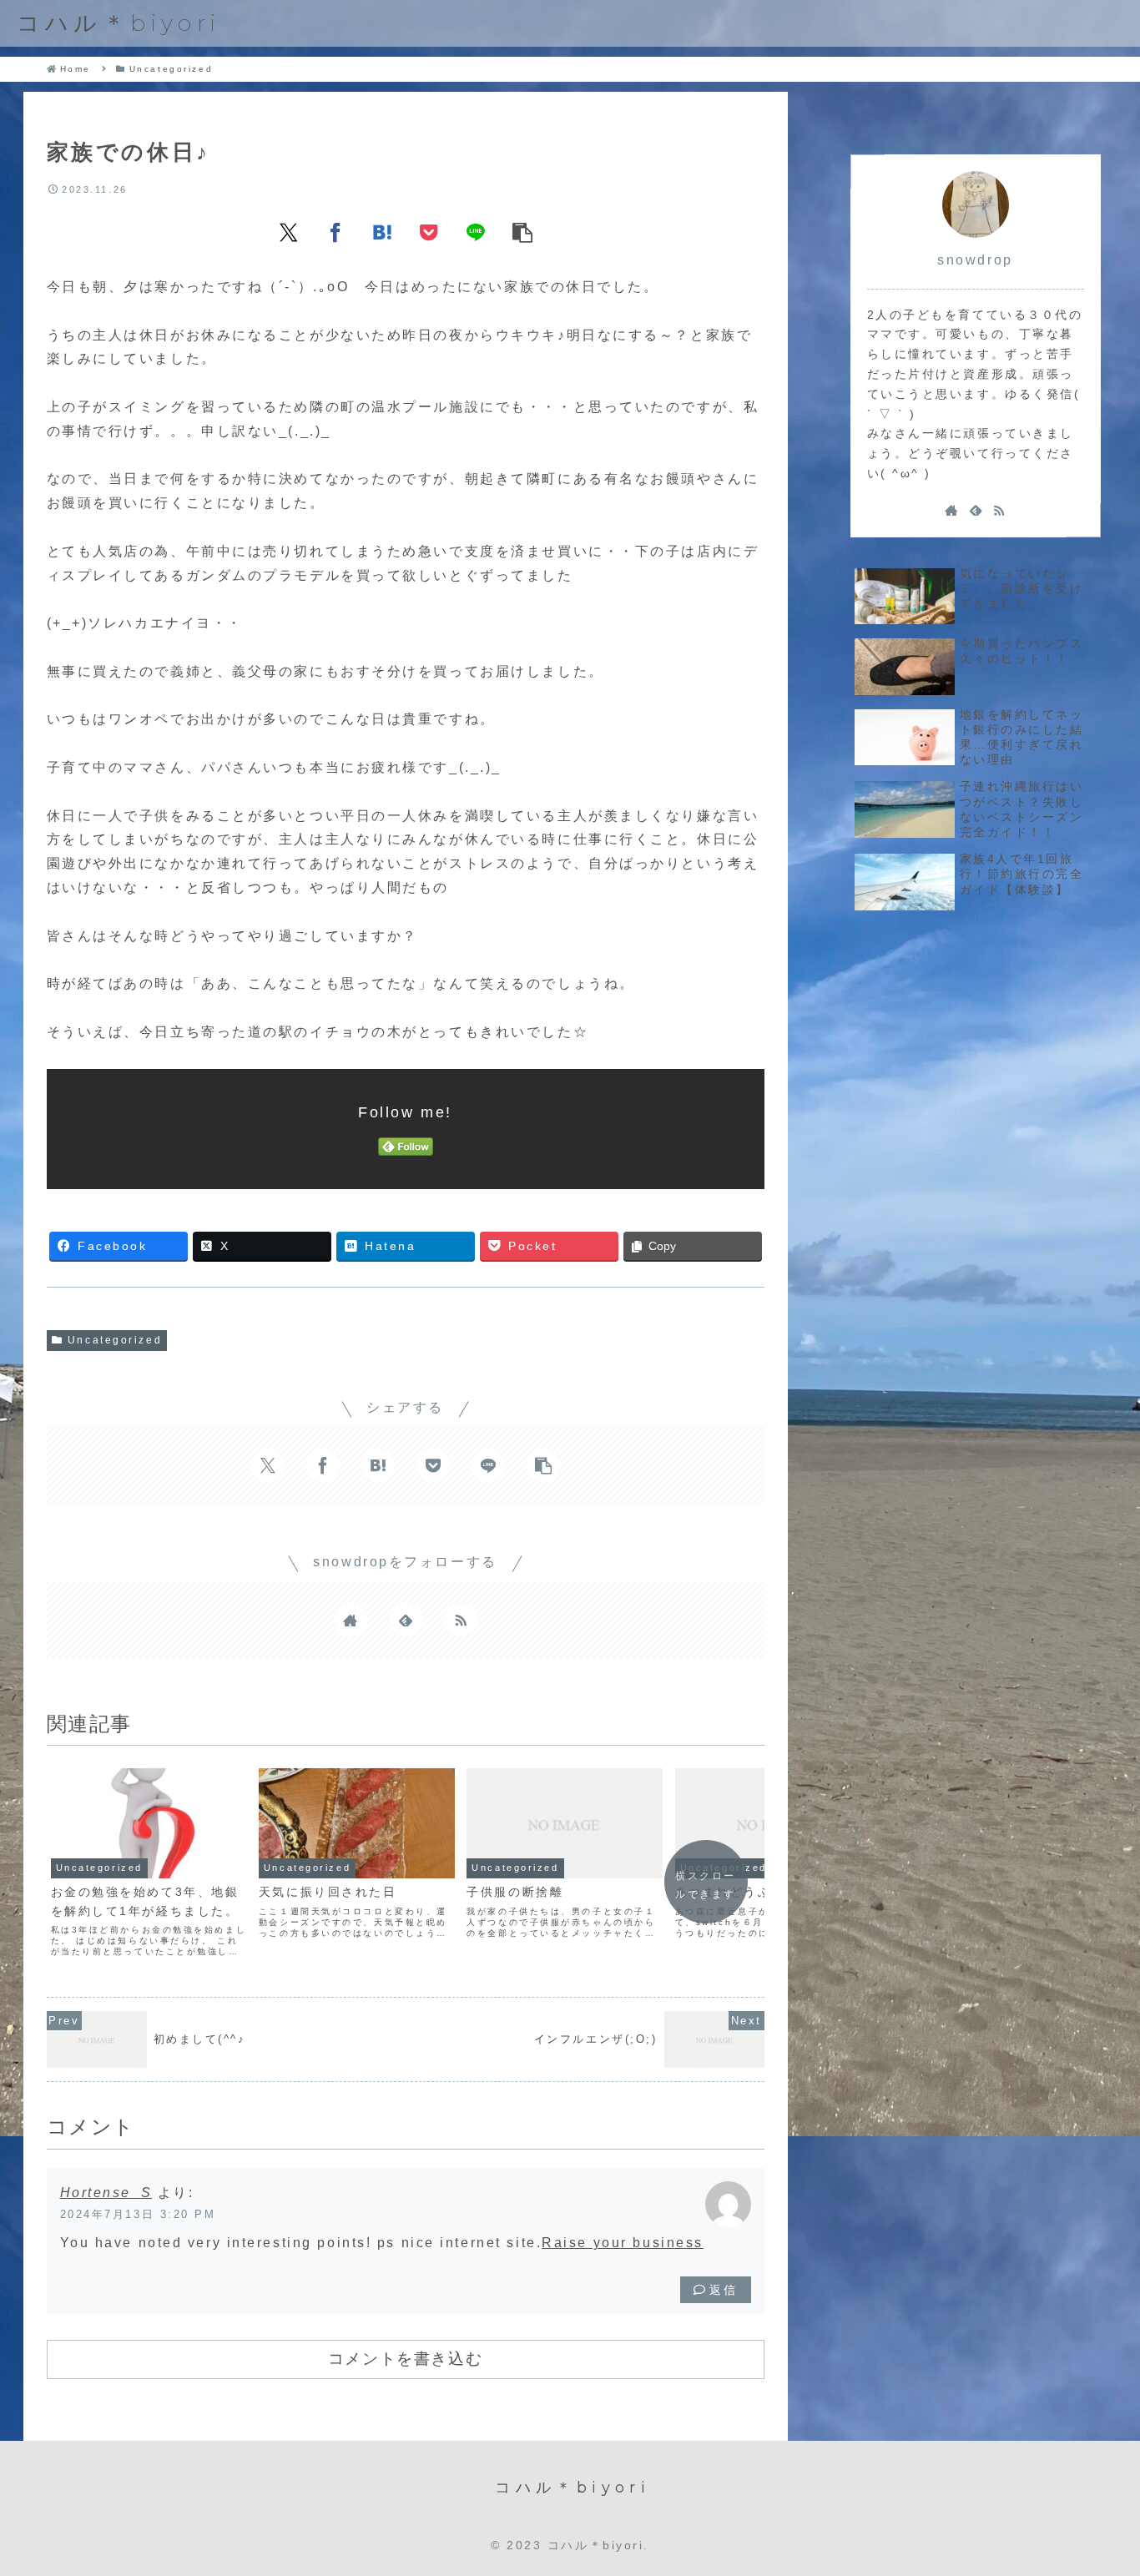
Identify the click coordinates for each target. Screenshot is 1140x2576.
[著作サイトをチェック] (351, 1620)
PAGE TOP (1096, 2485)
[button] (522, 232)
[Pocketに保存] (429, 232)
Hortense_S (106, 2193)
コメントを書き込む (405, 2358)
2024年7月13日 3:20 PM (138, 2214)
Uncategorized (115, 1340)
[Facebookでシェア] (335, 232)
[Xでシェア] (289, 232)
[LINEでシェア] (476, 232)
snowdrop (975, 260)
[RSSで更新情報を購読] (461, 1620)
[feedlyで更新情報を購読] (406, 1620)
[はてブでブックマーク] (382, 232)
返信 (723, 2290)
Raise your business (623, 2243)
